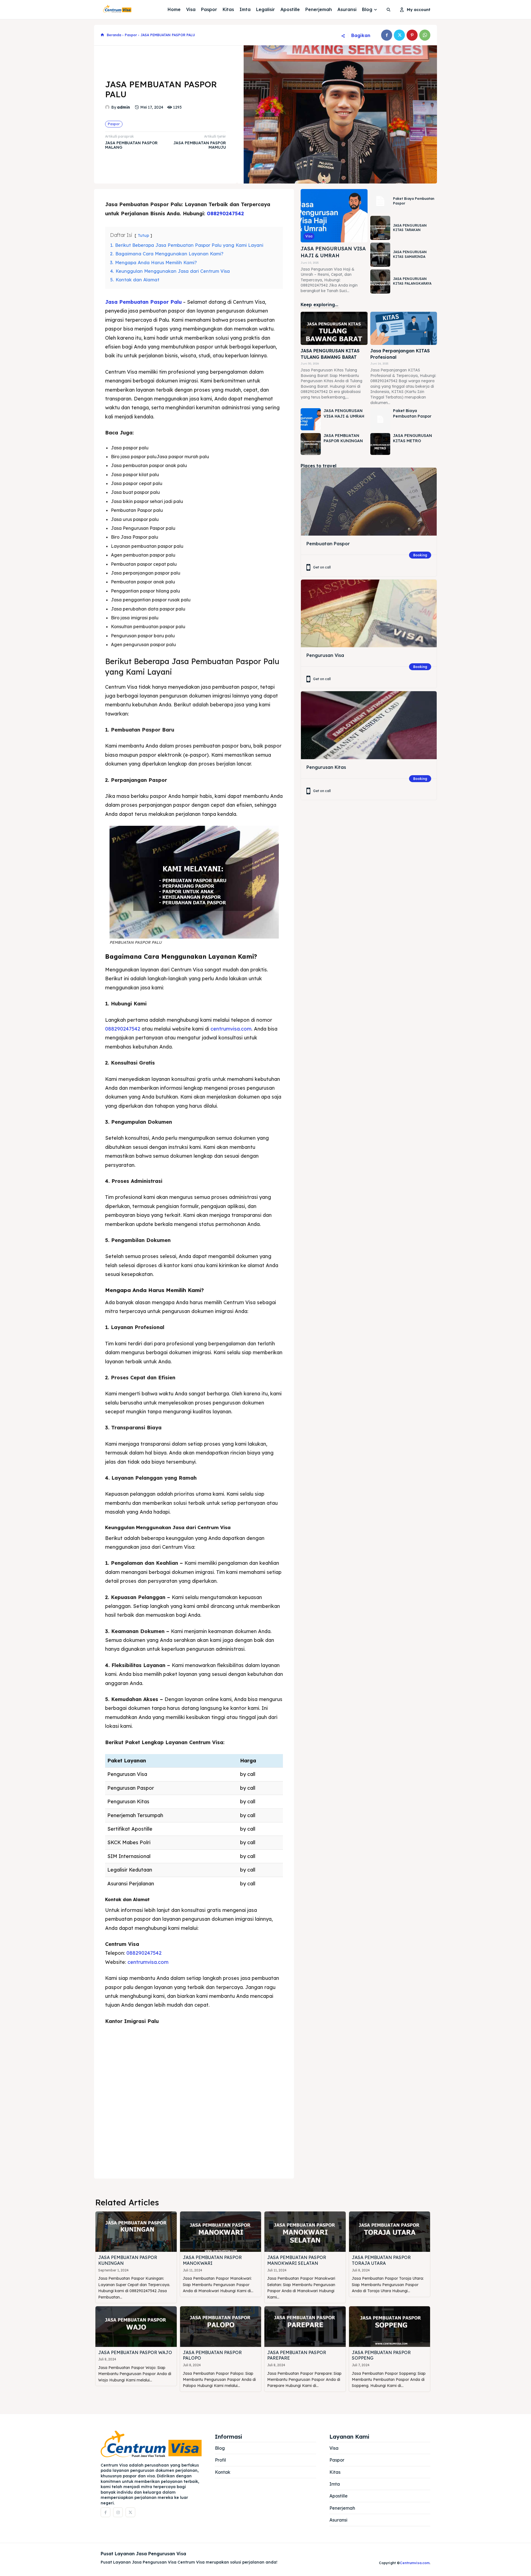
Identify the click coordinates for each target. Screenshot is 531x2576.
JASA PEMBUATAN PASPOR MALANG (131, 145)
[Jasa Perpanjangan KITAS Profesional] (404, 328)
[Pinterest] (412, 35)
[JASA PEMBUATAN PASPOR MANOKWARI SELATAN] (305, 2232)
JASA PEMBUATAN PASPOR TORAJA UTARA (381, 2260)
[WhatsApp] (425, 35)
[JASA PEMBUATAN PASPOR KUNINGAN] (311, 444)
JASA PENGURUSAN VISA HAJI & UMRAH (333, 252)
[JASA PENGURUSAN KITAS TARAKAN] (380, 228)
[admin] (108, 107)
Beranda (114, 35)
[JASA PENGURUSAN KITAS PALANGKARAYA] (380, 281)
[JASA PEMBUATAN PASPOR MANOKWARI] (221, 2232)
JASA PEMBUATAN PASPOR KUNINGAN (343, 438)
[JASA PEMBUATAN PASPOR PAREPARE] (305, 2327)
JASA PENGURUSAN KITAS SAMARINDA (410, 254)
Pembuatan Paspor (328, 544)
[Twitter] (399, 35)
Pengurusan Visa (325, 655)
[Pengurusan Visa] (369, 613)
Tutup (143, 235)
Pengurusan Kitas (326, 767)
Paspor (131, 35)
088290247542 (225, 213)
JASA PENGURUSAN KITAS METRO (412, 438)
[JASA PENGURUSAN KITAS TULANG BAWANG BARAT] (334, 328)
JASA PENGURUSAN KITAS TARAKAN (410, 228)
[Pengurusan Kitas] (369, 725)
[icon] (102, 35)
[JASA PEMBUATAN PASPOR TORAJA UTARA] (390, 2232)
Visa (309, 236)
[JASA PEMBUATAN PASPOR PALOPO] (221, 2327)
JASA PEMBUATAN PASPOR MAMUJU (200, 145)
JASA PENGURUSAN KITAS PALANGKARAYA (412, 281)
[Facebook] (387, 35)
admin (123, 107)
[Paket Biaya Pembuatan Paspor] (380, 201)
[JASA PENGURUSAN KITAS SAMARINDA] (380, 255)
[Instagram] (118, 2512)
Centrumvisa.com (415, 2563)
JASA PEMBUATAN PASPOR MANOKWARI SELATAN (297, 2260)
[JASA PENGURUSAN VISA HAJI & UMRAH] (334, 216)
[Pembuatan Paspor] (369, 501)
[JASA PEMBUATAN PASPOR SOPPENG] (390, 2327)
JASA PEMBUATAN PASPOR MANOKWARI (212, 2260)
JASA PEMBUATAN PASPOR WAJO (135, 2352)
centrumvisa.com (231, 1029)
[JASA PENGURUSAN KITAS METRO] (380, 444)
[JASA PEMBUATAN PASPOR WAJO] (136, 2327)
